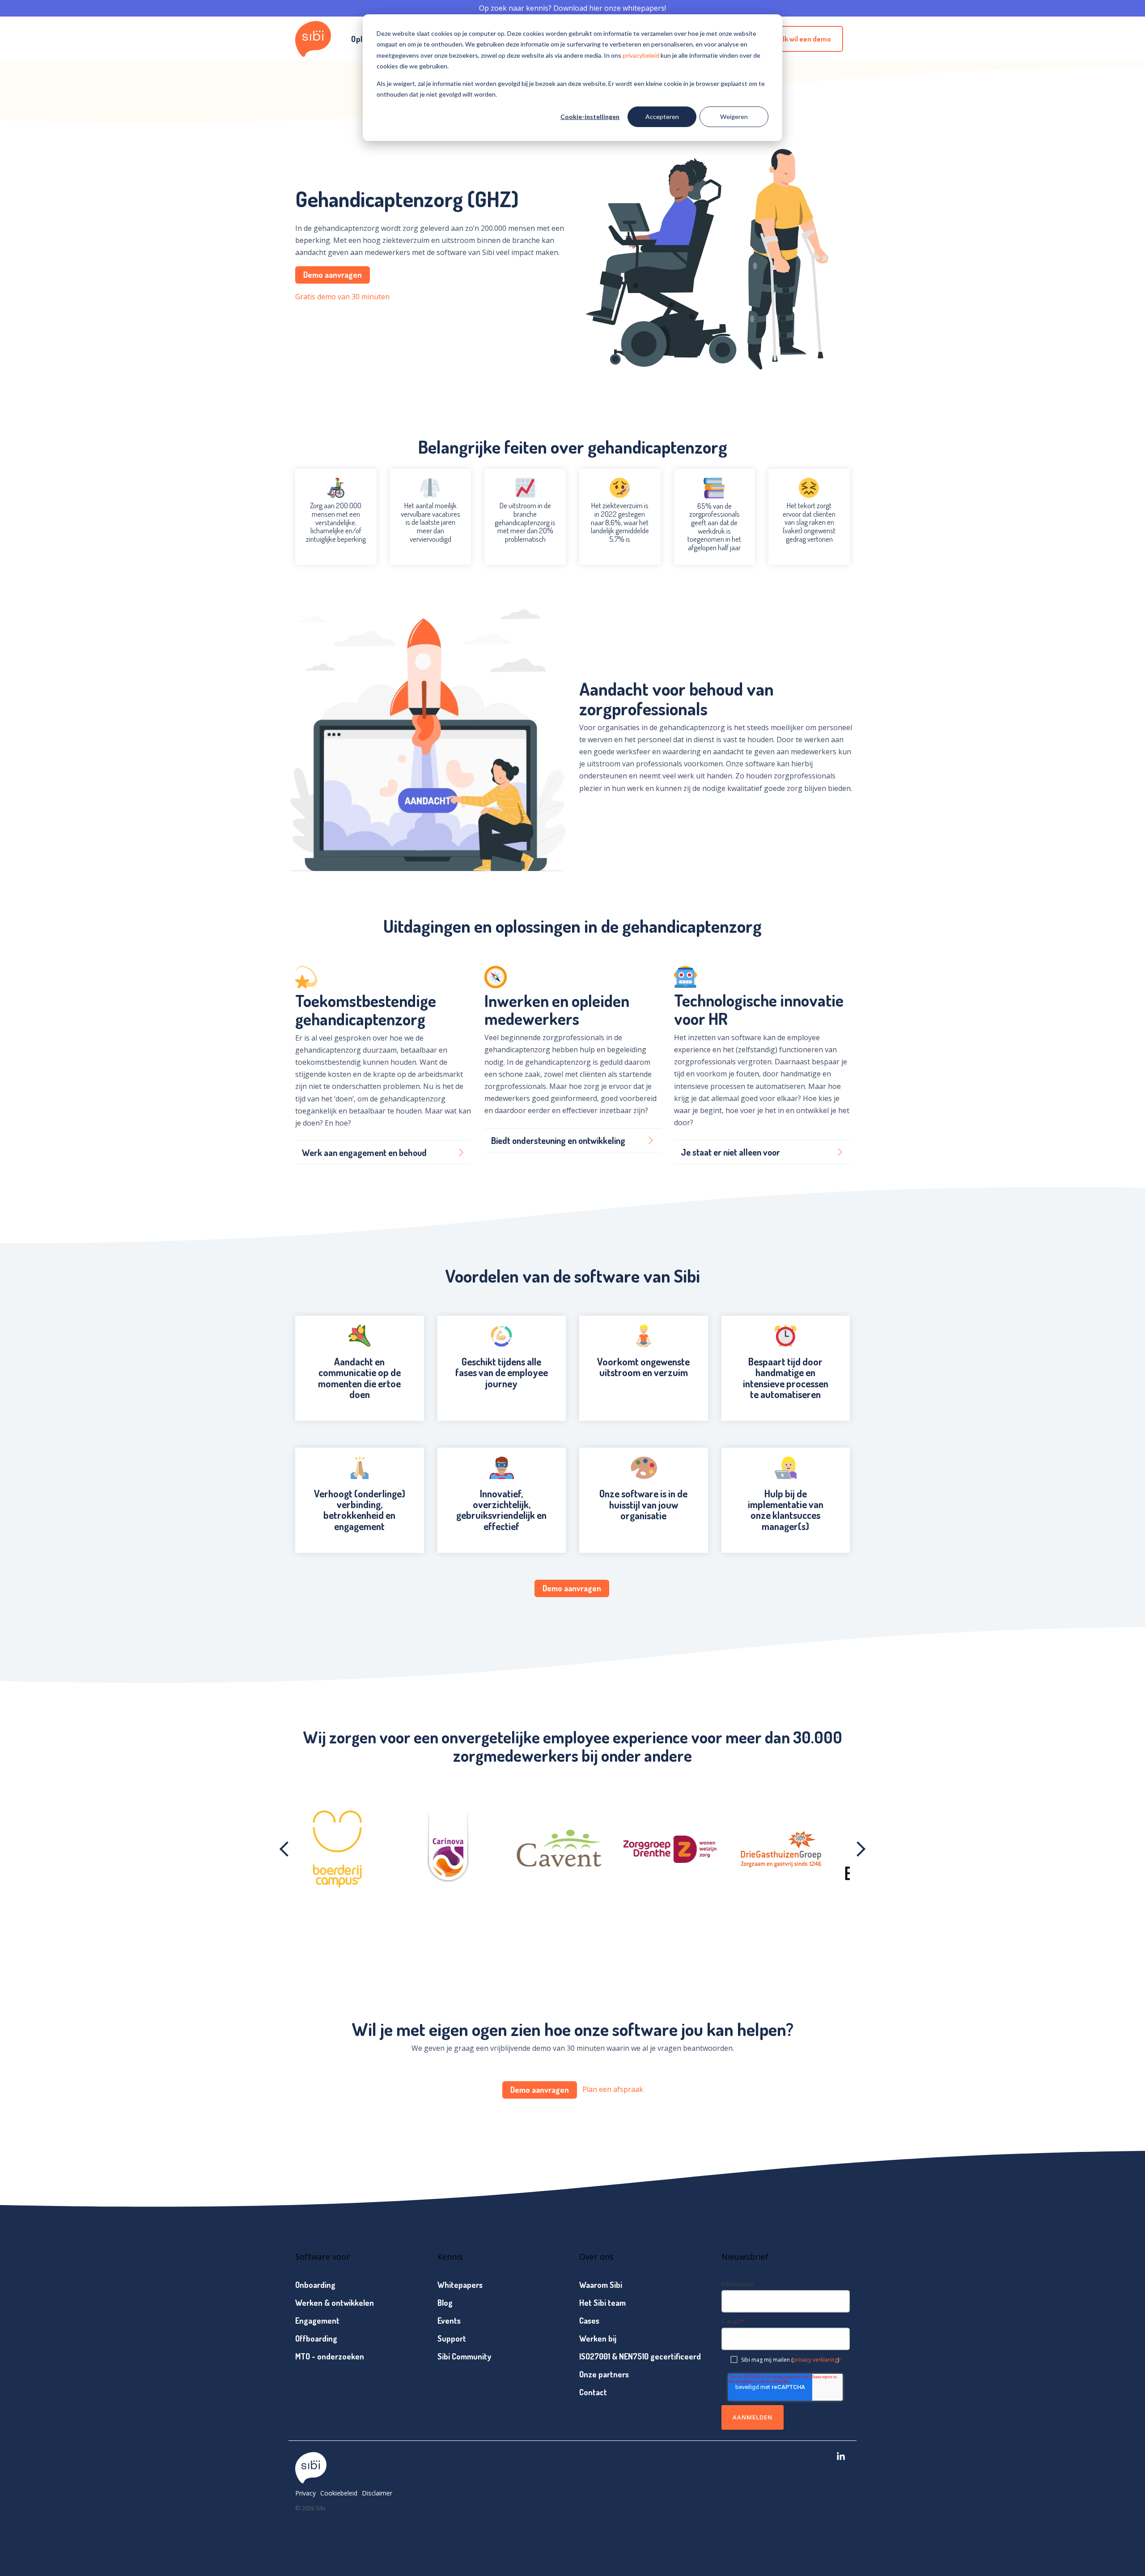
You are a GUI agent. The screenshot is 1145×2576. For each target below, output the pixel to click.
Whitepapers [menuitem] (460, 2285)
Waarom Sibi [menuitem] (601, 2285)
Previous (287, 1849)
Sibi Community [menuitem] (464, 2356)
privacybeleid (641, 55)
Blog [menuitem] (445, 2303)
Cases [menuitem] (589, 2321)
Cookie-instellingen (590, 117)
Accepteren (662, 117)
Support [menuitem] (452, 2338)
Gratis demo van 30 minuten (342, 297)
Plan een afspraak (613, 2089)
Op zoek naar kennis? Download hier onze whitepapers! (572, 8)
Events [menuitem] (449, 2321)
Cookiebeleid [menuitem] (339, 2493)
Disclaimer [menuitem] (377, 2493)
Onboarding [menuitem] (315, 2285)
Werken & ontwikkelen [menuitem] (335, 2303)
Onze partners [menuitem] (604, 2374)
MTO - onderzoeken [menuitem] (330, 2356)
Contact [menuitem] (593, 2392)
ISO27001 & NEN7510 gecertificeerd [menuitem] (640, 2356)
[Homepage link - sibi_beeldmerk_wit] (311, 2479)
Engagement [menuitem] (317, 2321)
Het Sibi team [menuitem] (602, 2303)
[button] (841, 2457)
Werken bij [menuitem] (598, 2338)
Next (858, 1849)
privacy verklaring (815, 2360)
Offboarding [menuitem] (316, 2338)
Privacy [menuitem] (305, 2493)
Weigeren (734, 117)
